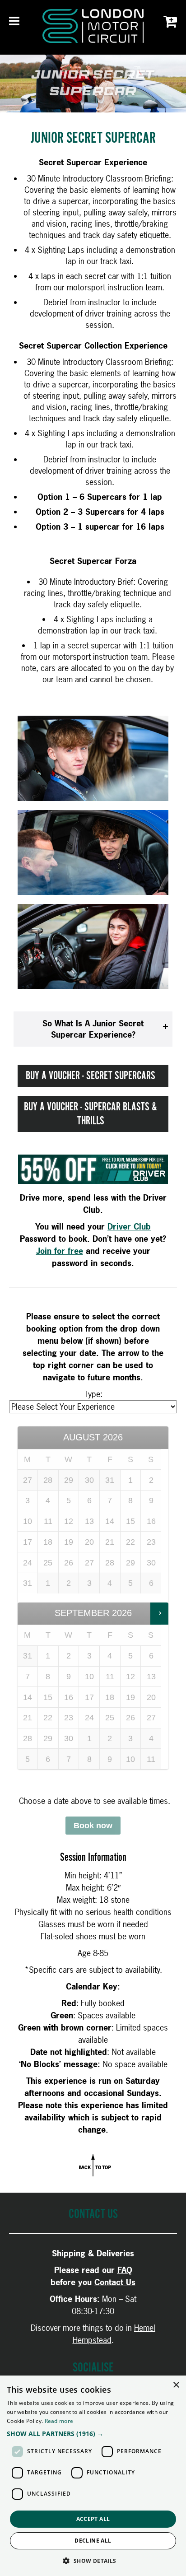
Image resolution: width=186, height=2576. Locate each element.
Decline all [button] (93, 2541)
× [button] (176, 2385)
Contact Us (115, 2282)
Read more (59, 2421)
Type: (93, 1394)
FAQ (125, 2270)
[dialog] (93, 2476)
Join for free (60, 1251)
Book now (93, 1826)
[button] (93, 2434)
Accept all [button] (93, 2519)
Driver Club (129, 1227)
